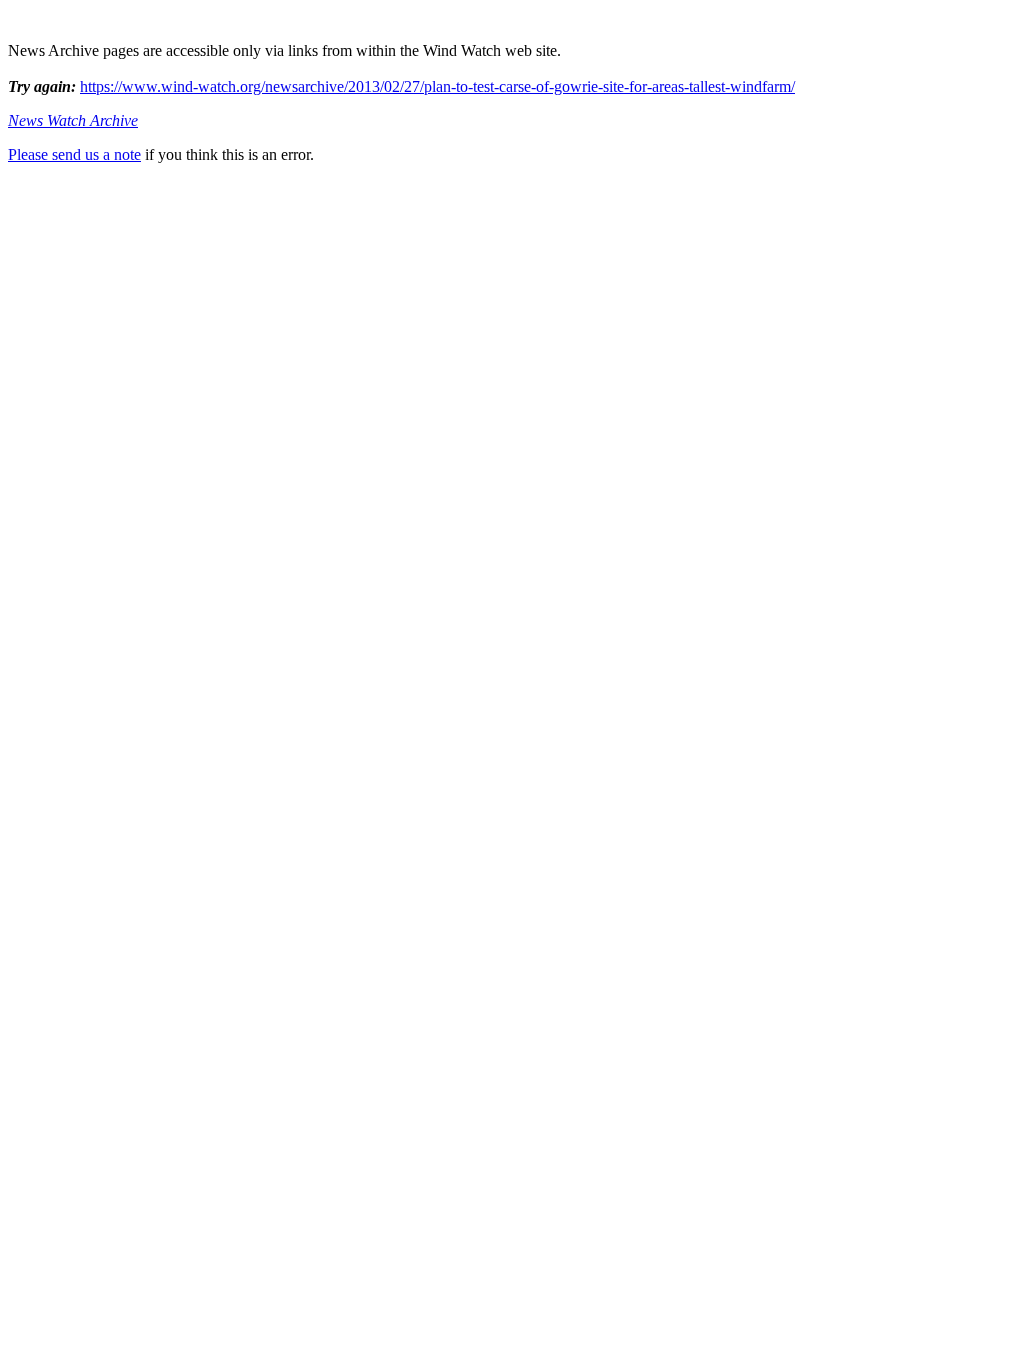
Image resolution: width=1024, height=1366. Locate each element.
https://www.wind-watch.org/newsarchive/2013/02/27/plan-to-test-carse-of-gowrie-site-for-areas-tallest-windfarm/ (437, 86)
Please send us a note (74, 154)
